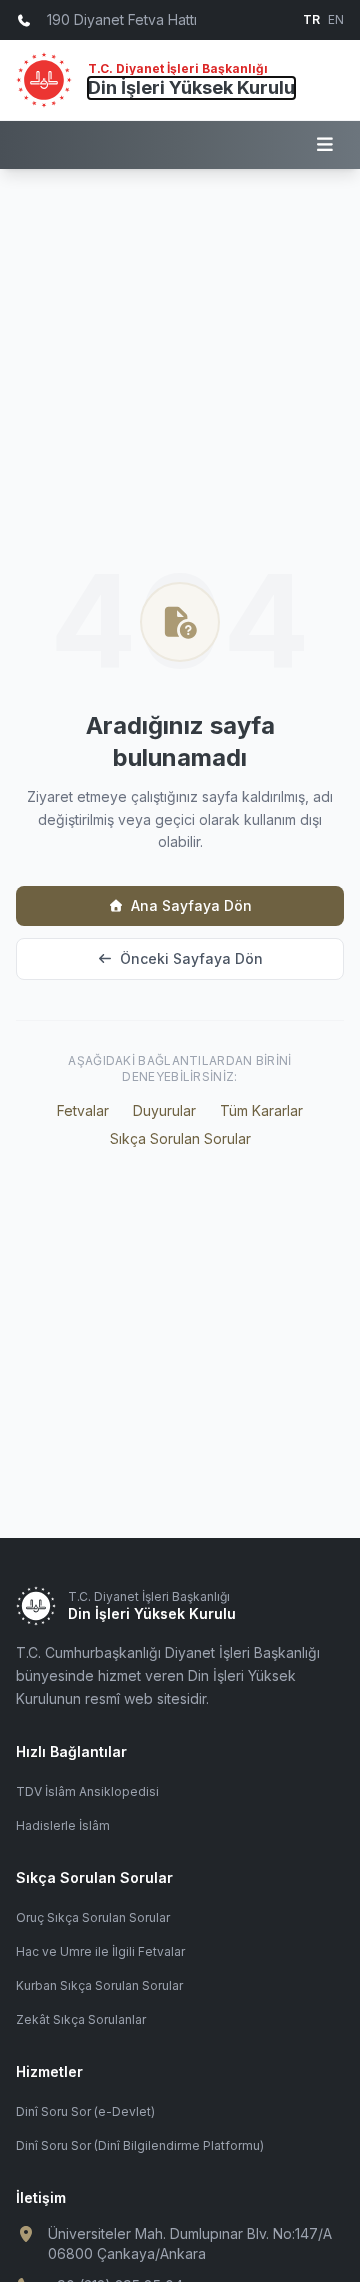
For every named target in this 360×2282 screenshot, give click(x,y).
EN (336, 19)
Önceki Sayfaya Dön (191, 958)
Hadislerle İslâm (63, 1825)
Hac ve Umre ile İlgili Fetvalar (100, 1951)
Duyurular (164, 1110)
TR (311, 19)
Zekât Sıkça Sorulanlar (81, 2019)
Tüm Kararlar (261, 1110)
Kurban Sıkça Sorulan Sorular (99, 1985)
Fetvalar (83, 1110)
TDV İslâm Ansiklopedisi (87, 1791)
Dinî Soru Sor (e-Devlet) (85, 2111)
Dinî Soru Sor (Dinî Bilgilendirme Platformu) (140, 2145)
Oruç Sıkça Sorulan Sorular (93, 1917)
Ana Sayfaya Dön (191, 905)
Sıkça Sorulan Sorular (180, 1138)
